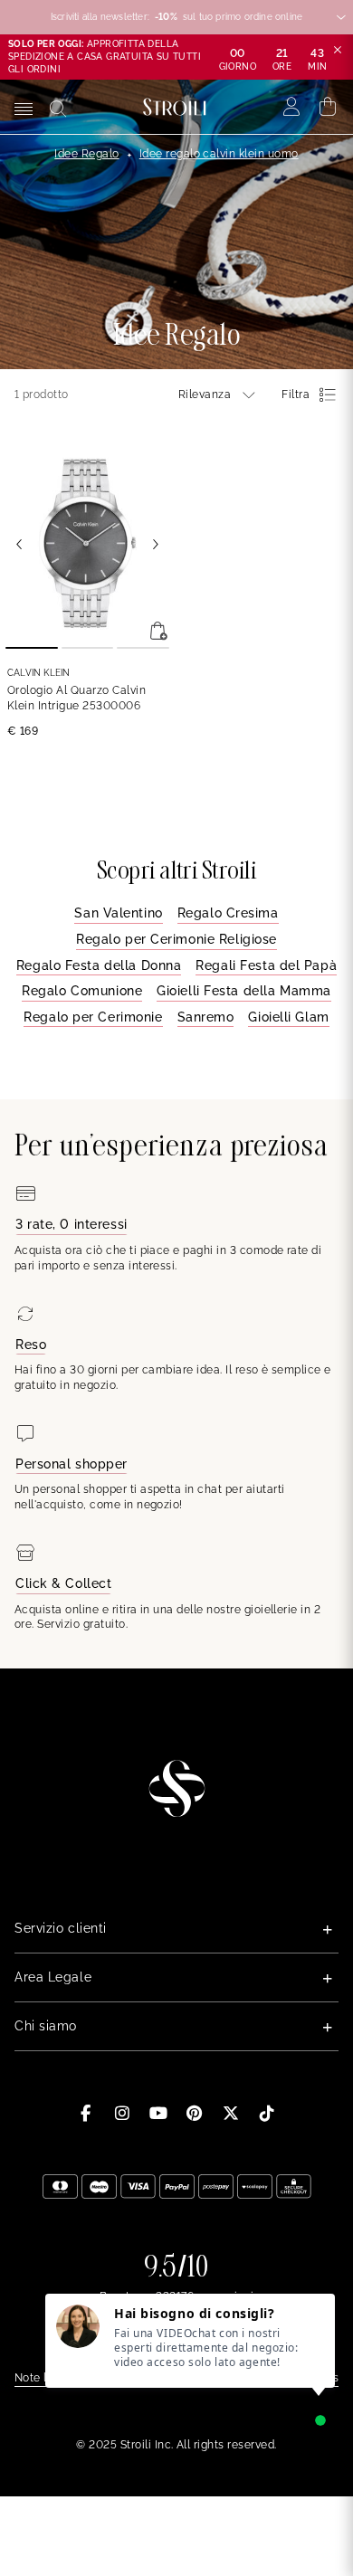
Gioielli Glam (288, 1017)
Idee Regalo (86, 154)
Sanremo (206, 1017)
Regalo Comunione (82, 991)
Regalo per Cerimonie (93, 1017)
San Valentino (118, 913)
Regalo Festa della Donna (99, 965)
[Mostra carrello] (328, 107)
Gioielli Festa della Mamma (244, 991)
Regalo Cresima (228, 913)
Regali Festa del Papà (266, 965)
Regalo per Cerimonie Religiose (176, 939)
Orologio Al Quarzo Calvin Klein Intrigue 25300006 (76, 698)
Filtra (296, 394)
